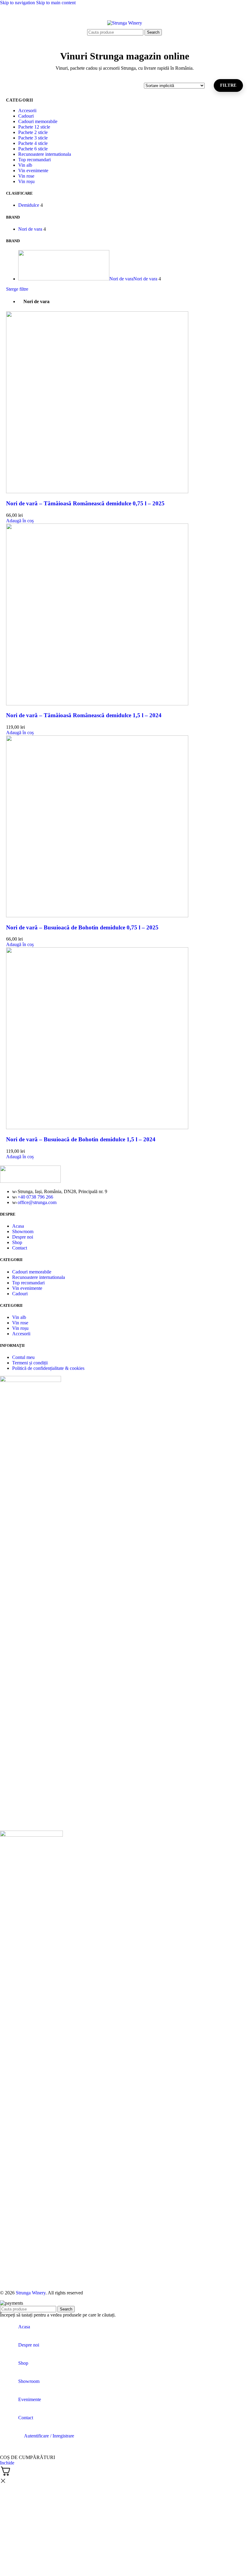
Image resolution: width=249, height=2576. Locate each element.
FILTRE (228, 85)
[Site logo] (125, 23)
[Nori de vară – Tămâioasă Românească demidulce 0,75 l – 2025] (97, 492)
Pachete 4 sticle (33, 143)
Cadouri (26, 116)
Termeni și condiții (31, 1363)
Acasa (18, 1226)
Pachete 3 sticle (33, 138)
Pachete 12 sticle (34, 127)
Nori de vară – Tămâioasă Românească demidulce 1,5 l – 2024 (84, 715)
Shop (17, 1242)
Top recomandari (34, 160)
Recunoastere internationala (45, 154)
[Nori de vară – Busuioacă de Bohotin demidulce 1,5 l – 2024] (97, 1127)
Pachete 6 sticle (33, 149)
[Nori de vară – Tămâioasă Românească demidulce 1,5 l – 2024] (97, 704)
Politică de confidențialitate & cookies (48, 1368)
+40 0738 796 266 (35, 1197)
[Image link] (30, 1181)
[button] (20, 521)
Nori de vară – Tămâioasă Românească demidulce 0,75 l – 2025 (85, 503)
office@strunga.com (37, 1202)
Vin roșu (26, 181)
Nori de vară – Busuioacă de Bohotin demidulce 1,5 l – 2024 (81, 1139)
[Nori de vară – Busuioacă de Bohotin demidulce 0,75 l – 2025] (97, 916)
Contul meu (23, 1357)
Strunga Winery (31, 2293)
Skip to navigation (18, 3)
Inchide (7, 2463)
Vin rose (26, 176)
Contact (20, 1248)
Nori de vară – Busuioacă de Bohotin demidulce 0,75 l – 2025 (82, 927)
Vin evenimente (33, 171)
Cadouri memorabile (38, 121)
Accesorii (27, 110)
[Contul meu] (234, 23)
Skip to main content (56, 3)
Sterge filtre (17, 289)
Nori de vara (36, 301)
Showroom (23, 1231)
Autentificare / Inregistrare (49, 2436)
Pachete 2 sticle (33, 132)
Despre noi (23, 1237)
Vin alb (25, 165)
